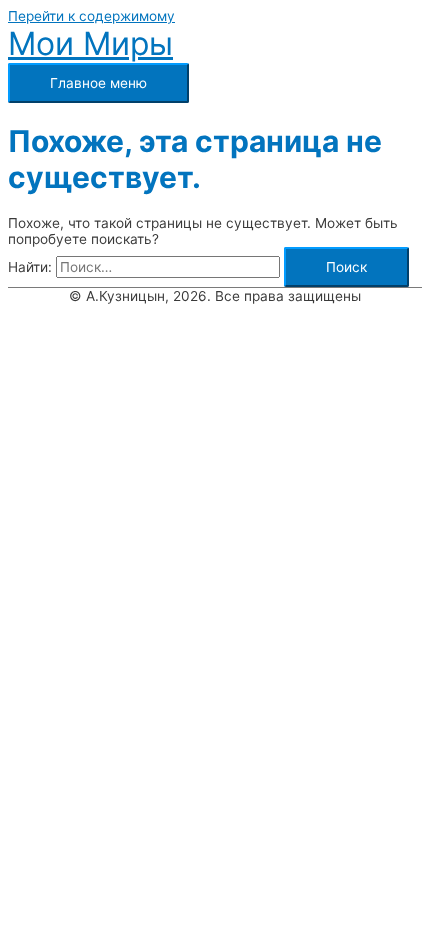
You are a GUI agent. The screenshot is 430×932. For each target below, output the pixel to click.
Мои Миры (90, 43)
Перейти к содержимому (91, 16)
